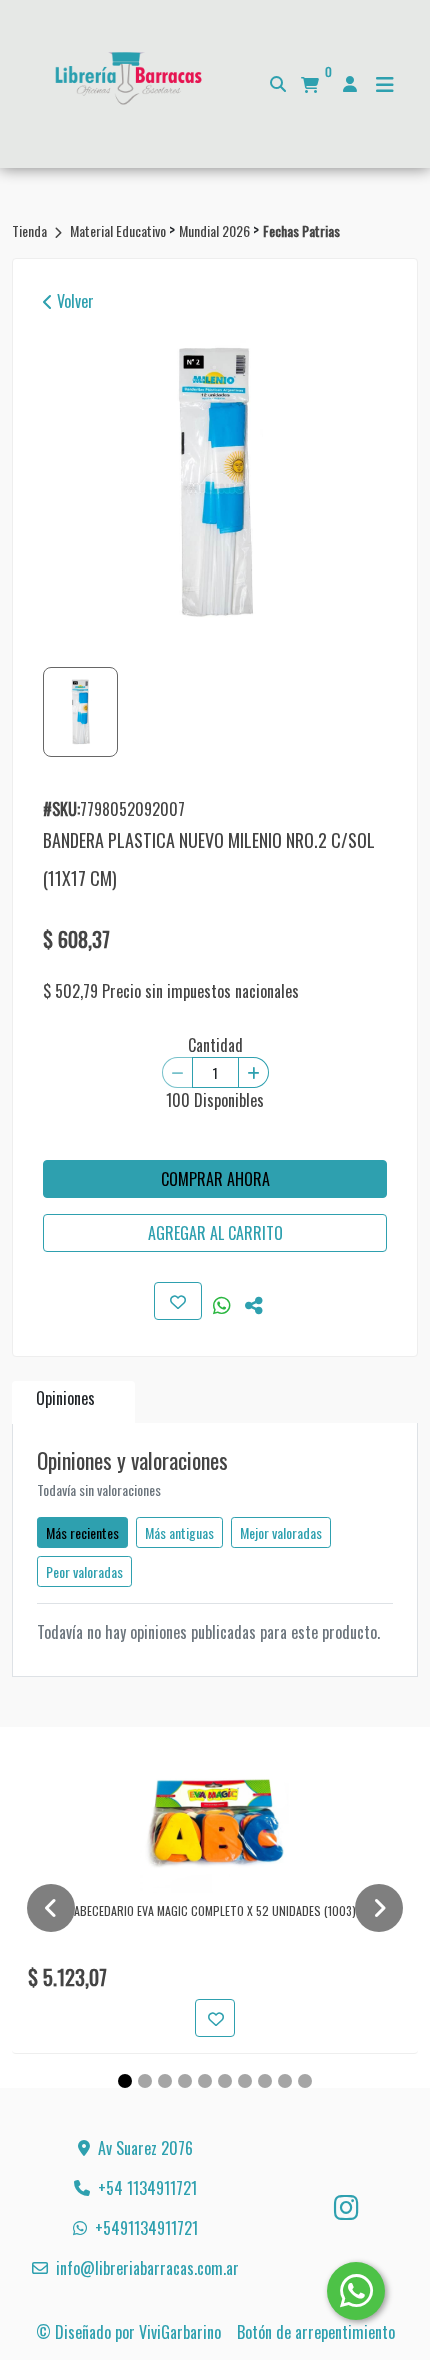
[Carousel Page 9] (285, 2081)
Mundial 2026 (216, 230)
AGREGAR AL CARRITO (215, 1233)
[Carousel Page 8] (265, 2081)
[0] (310, 84)
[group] (215, 483)
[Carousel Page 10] (305, 2081)
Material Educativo (119, 230)
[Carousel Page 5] (205, 2081)
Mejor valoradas (281, 1532)
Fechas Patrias (301, 230)
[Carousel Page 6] (225, 2081)
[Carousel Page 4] (185, 2081)
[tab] (73, 1402)
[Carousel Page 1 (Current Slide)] (125, 2081)
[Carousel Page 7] (245, 2081)
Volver (73, 301)
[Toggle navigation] (385, 84)
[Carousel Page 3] (165, 2081)
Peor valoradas (84, 1571)
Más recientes (82, 1532)
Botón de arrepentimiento (316, 2332)
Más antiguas (179, 1532)
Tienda (31, 230)
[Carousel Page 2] (145, 2081)
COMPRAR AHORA (215, 1179)
